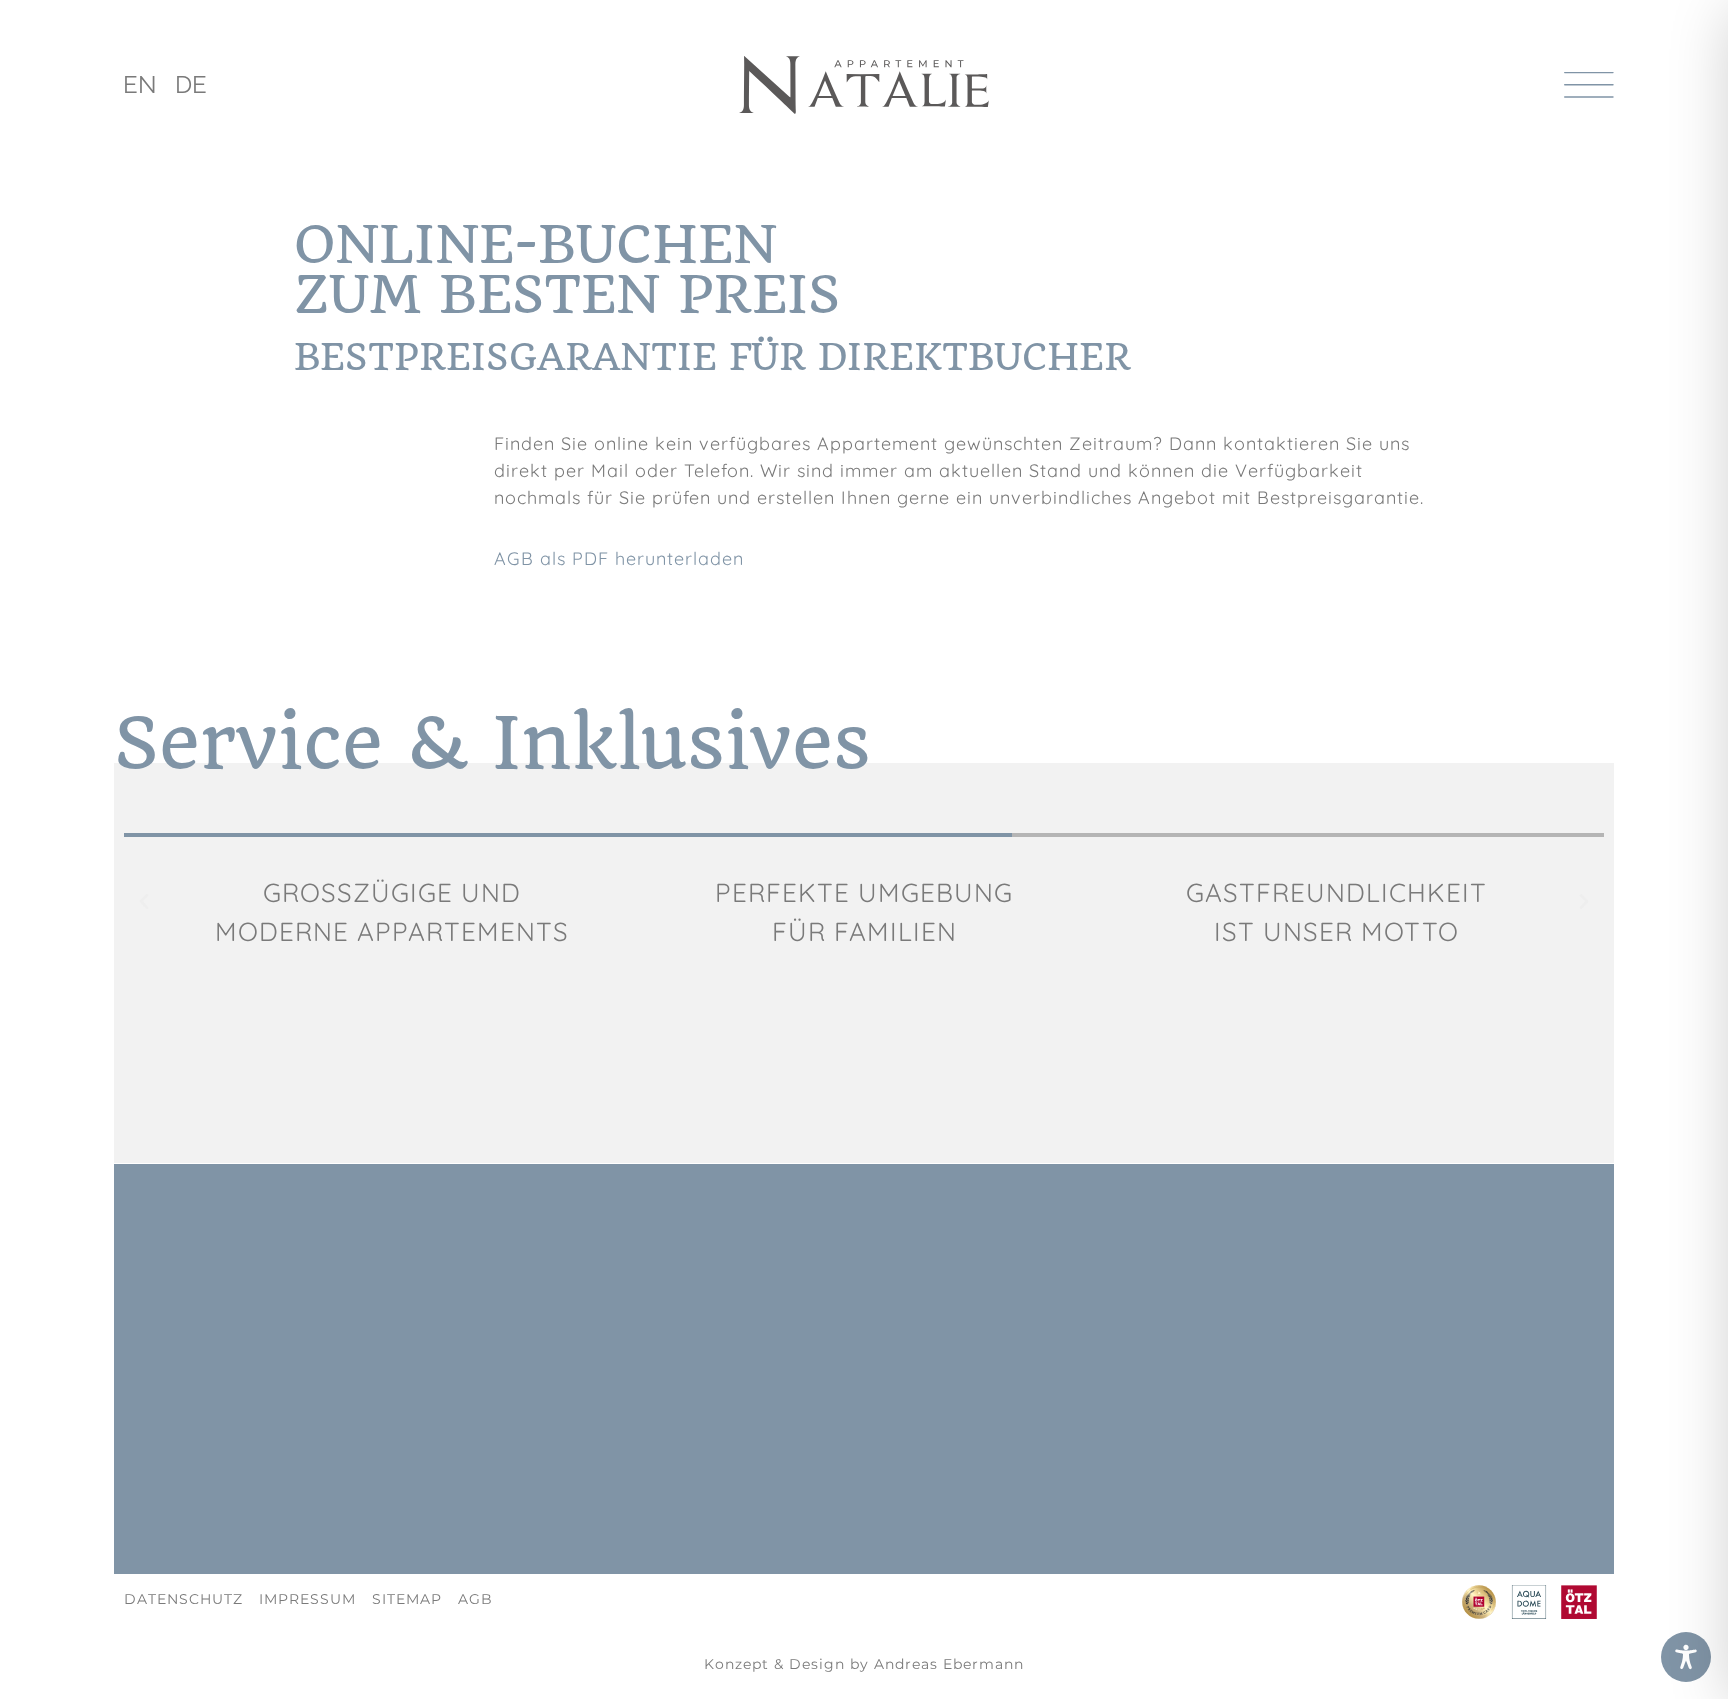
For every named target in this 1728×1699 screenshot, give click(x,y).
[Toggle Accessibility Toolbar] (1686, 1657)
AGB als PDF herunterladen (619, 558)
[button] (144, 902)
